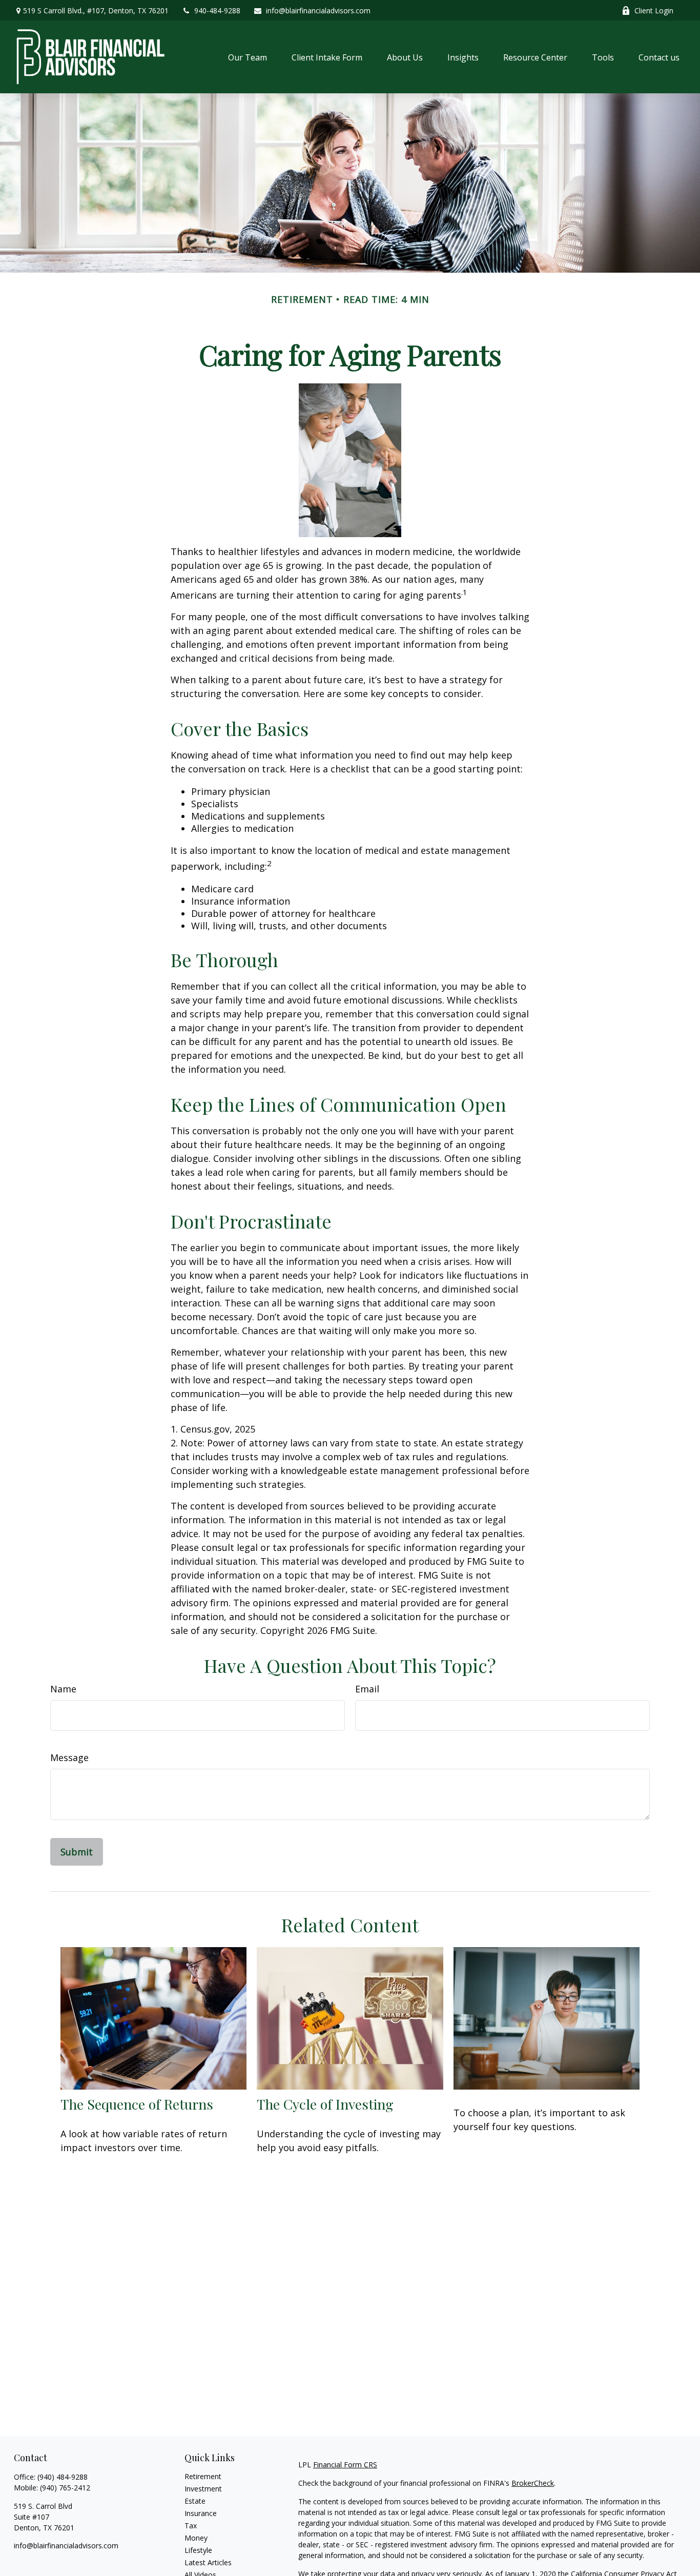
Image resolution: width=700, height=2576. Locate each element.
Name (63, 1689)
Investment (203, 2489)
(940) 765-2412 (65, 2488)
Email (367, 1689)
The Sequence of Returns (137, 2104)
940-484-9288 (217, 11)
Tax (191, 2526)
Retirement (203, 2476)
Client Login (654, 11)
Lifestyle (198, 2550)
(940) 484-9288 (63, 2477)
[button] (248, 57)
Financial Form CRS (345, 2465)
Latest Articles (208, 2562)
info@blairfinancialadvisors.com (318, 11)
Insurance (201, 2513)
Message (69, 1757)
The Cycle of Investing (325, 2104)
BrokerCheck (533, 2483)
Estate (195, 2501)
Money (196, 2538)
